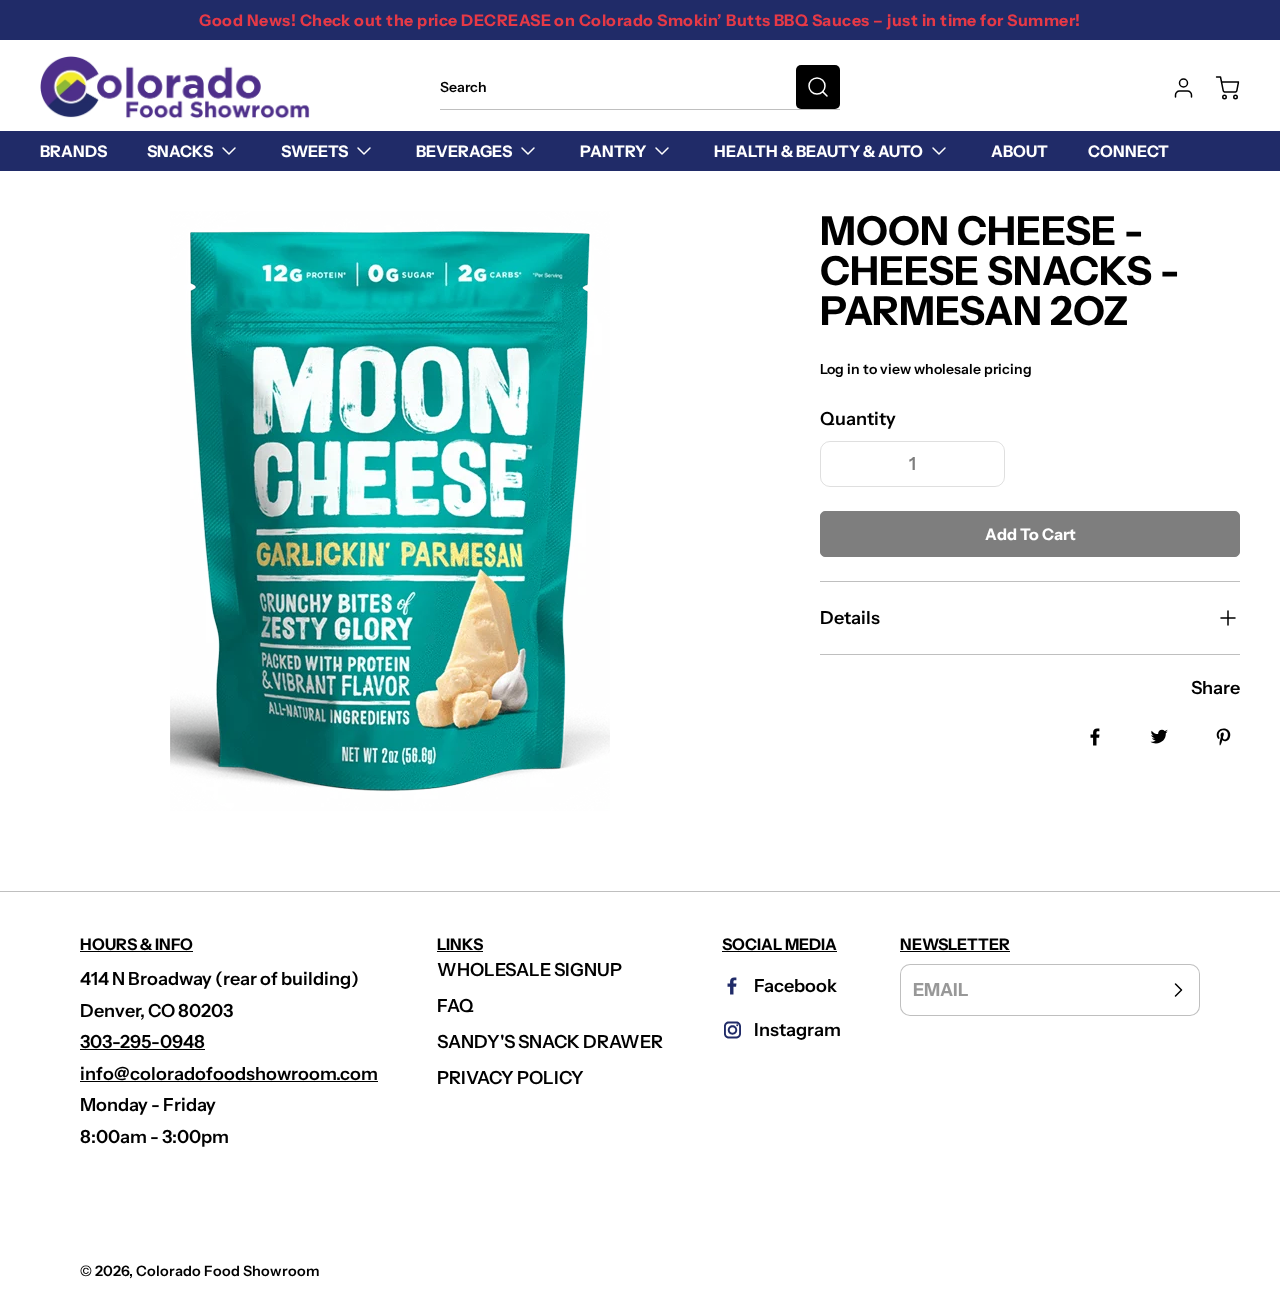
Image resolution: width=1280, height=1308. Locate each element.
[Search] (818, 87)
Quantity (858, 419)
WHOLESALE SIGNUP (529, 970)
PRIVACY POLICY (510, 1078)
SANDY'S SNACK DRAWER (550, 1042)
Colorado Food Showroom (228, 1271)
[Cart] (1218, 88)
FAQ (455, 1006)
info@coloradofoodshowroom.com (229, 1074)
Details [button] (850, 618)
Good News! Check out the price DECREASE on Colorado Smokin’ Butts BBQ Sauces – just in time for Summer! (639, 20)
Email (941, 990)
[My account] (1174, 88)
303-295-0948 (142, 1042)
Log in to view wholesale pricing (926, 369)
